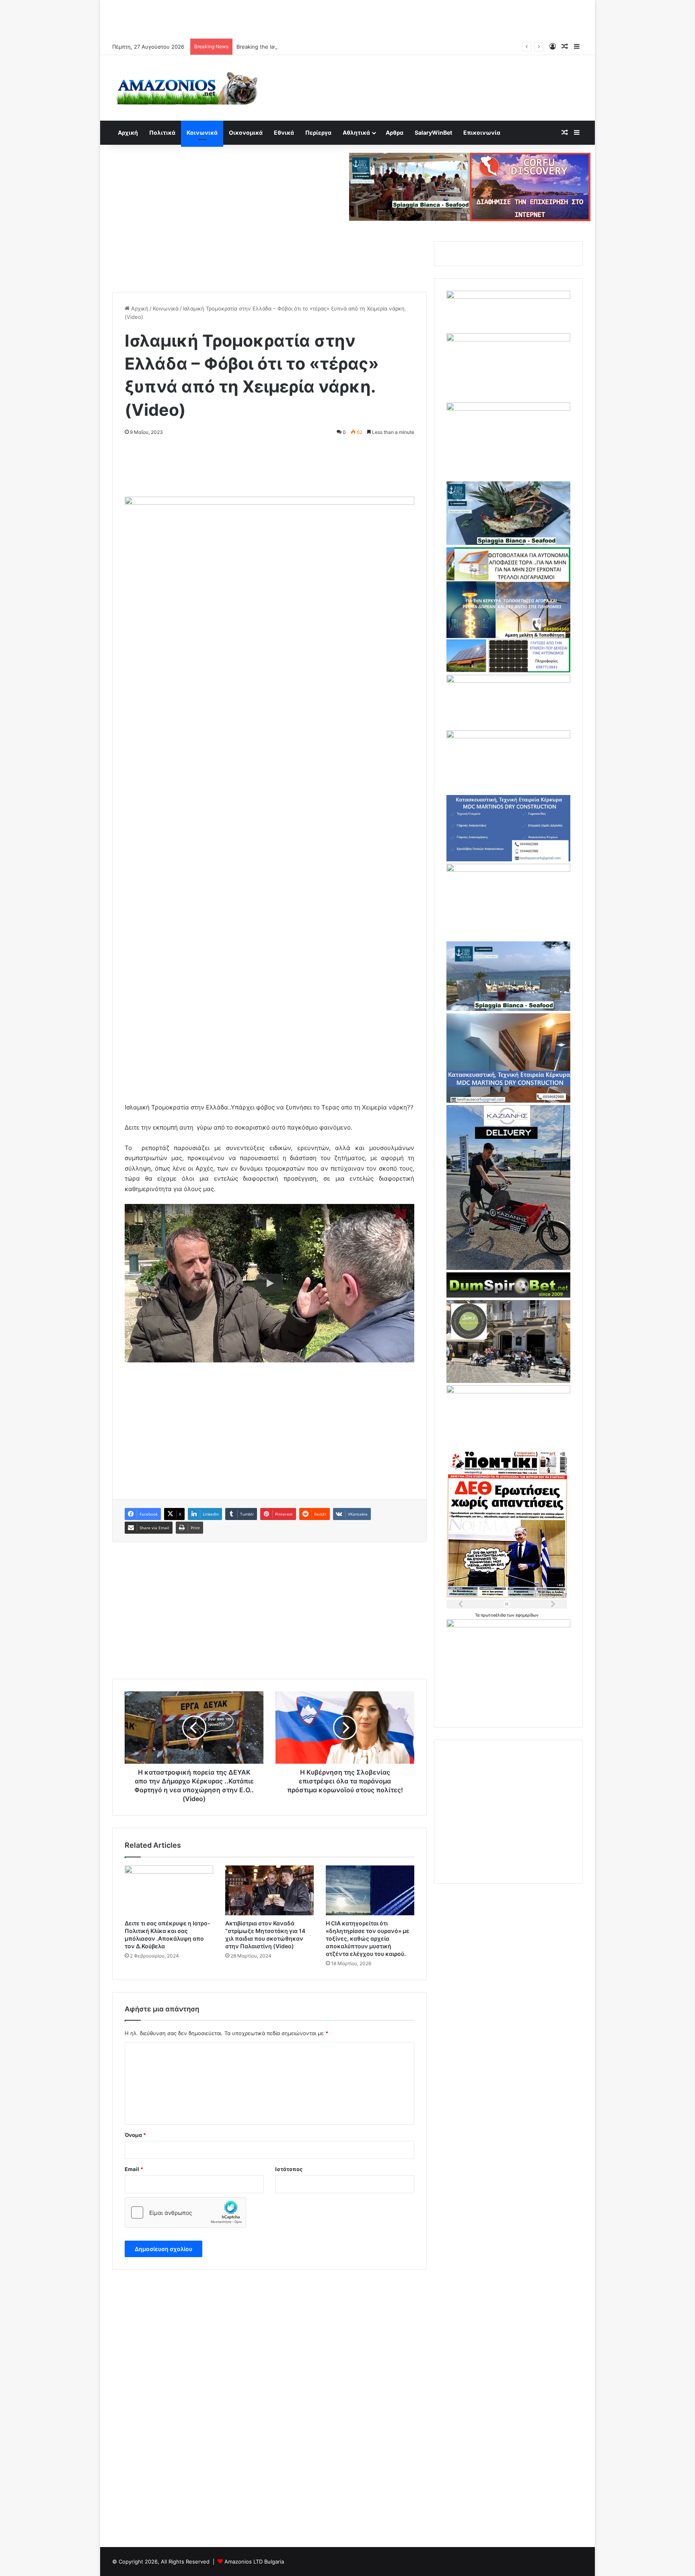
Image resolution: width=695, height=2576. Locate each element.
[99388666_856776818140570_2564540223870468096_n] (508, 1268)
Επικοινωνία (482, 132)
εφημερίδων (527, 1615)
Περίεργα (318, 132)
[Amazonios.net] (187, 88)
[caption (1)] (508, 1009)
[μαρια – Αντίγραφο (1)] (508, 681)
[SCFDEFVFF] (508, 859)
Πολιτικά (162, 132)
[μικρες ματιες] (508, 1625)
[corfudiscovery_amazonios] (530, 186)
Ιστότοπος (289, 2169)
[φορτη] (508, 409)
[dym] (508, 1296)
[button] (269, 1283)
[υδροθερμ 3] (508, 870)
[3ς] (508, 1391)
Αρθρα (395, 132)
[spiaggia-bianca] (409, 186)
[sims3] (508, 1381)
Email (134, 2169)
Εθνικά (284, 132)
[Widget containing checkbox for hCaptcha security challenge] (185, 2212)
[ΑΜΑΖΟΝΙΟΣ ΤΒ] (508, 339)
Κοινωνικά (202, 132)
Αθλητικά (356, 132)
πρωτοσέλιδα (494, 1615)
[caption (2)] (508, 543)
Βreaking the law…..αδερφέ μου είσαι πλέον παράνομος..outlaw (316, 47)
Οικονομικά (246, 132)
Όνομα (135, 2135)
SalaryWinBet (433, 132)
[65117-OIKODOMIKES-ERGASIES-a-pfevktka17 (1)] (508, 1101)
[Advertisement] (347, 18)
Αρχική (128, 132)
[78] (508, 670)
